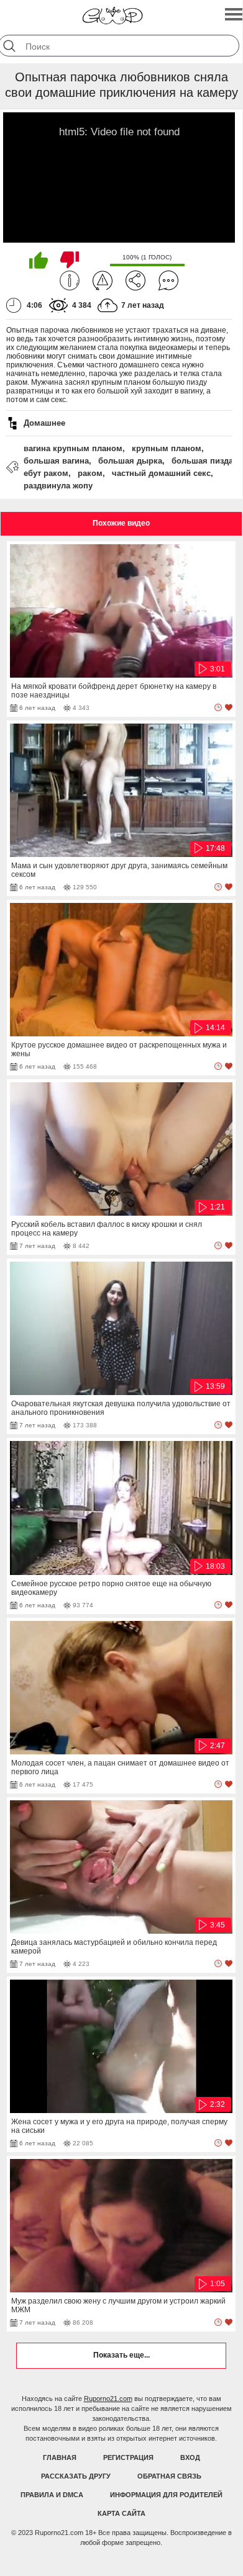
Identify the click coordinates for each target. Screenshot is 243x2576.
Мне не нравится (70, 260)
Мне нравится (39, 260)
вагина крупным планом (73, 448)
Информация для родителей (166, 2495)
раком (90, 473)
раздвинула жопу (58, 486)
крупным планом (167, 448)
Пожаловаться (103, 280)
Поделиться (135, 280)
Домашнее (44, 423)
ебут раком (46, 473)
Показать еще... (122, 2355)
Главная (60, 2457)
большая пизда (202, 461)
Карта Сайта (122, 2513)
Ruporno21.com (108, 2399)
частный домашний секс (161, 473)
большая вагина (56, 461)
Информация (70, 280)
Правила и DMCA (52, 2495)
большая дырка (130, 461)
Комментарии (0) (168, 280)
